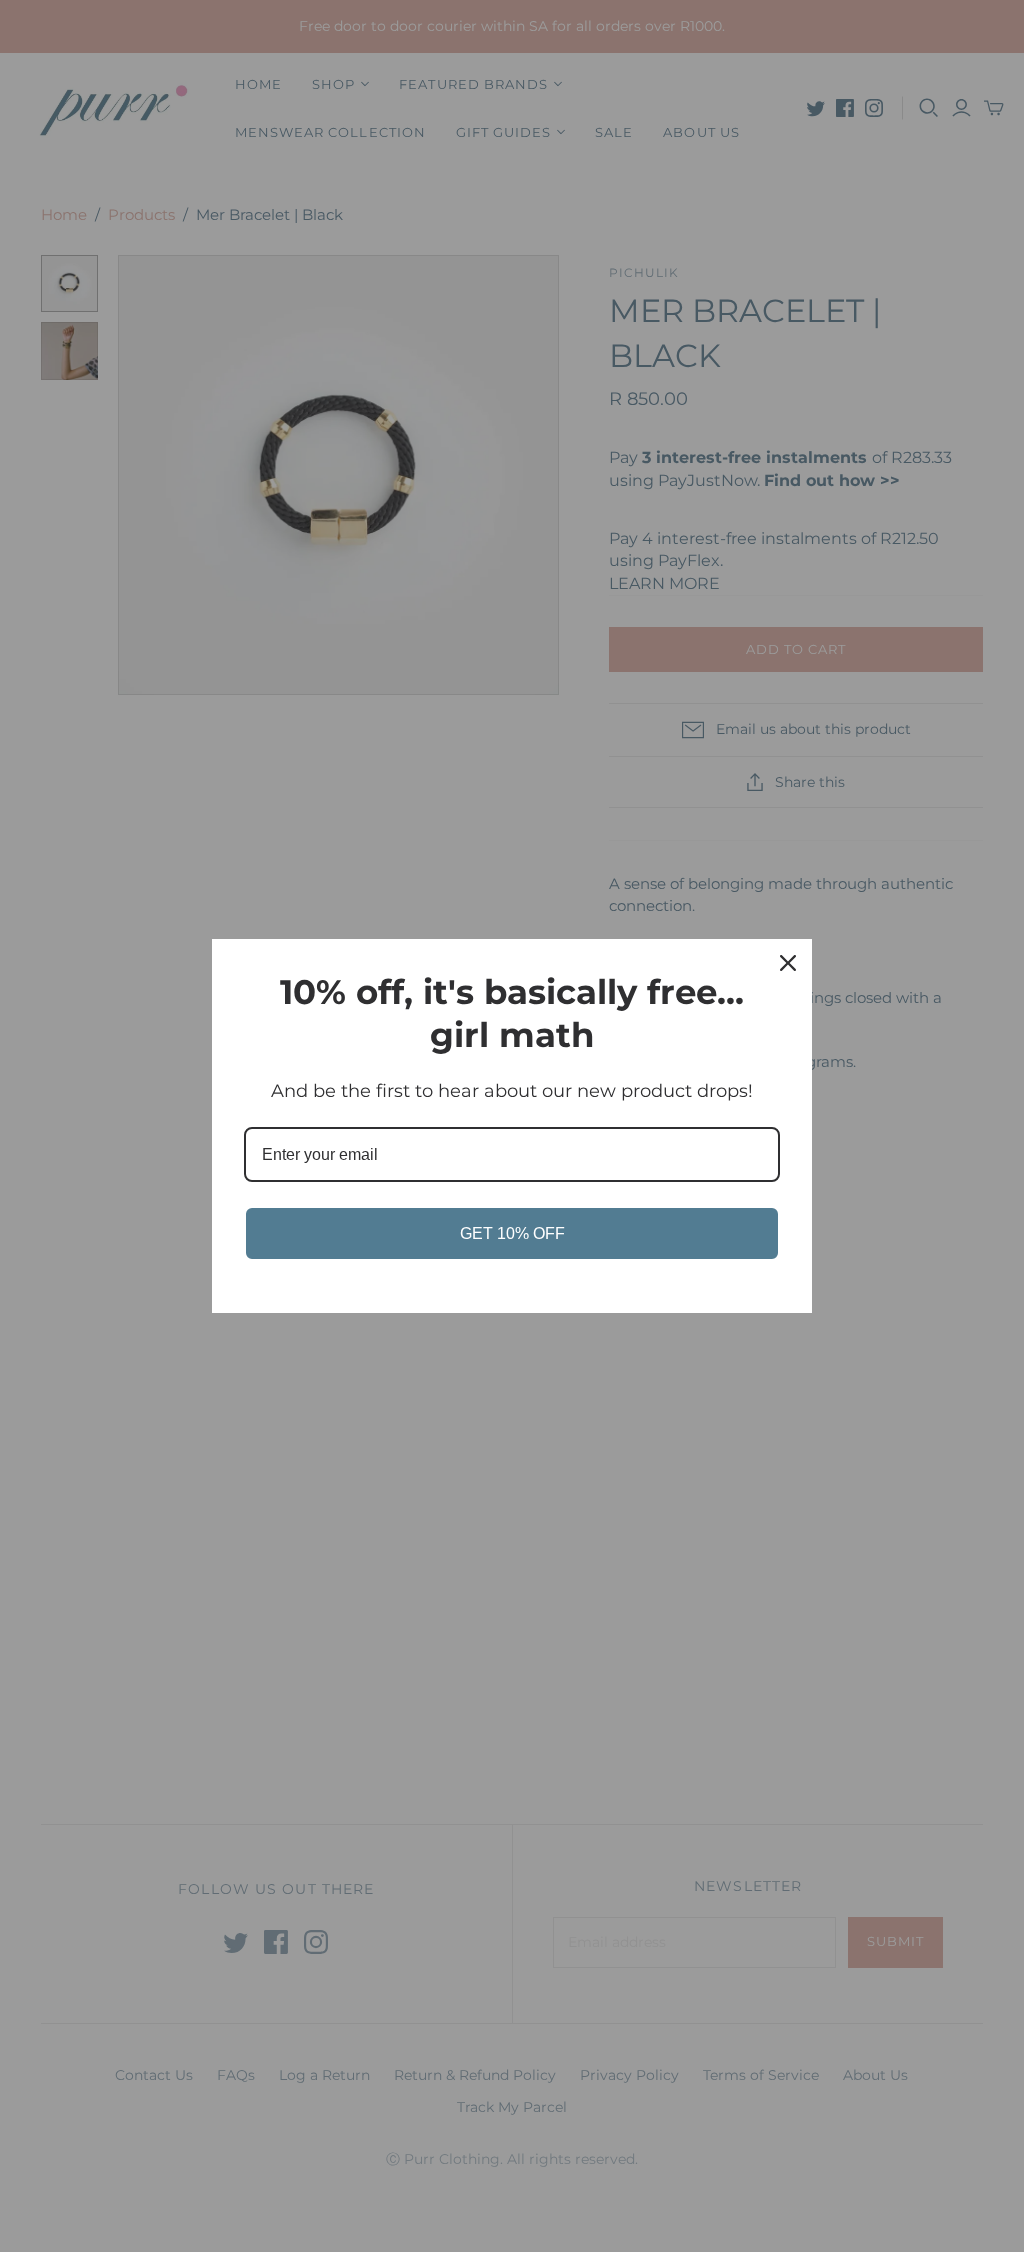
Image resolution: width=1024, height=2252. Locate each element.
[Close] (788, 963)
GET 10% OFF (512, 1233)
